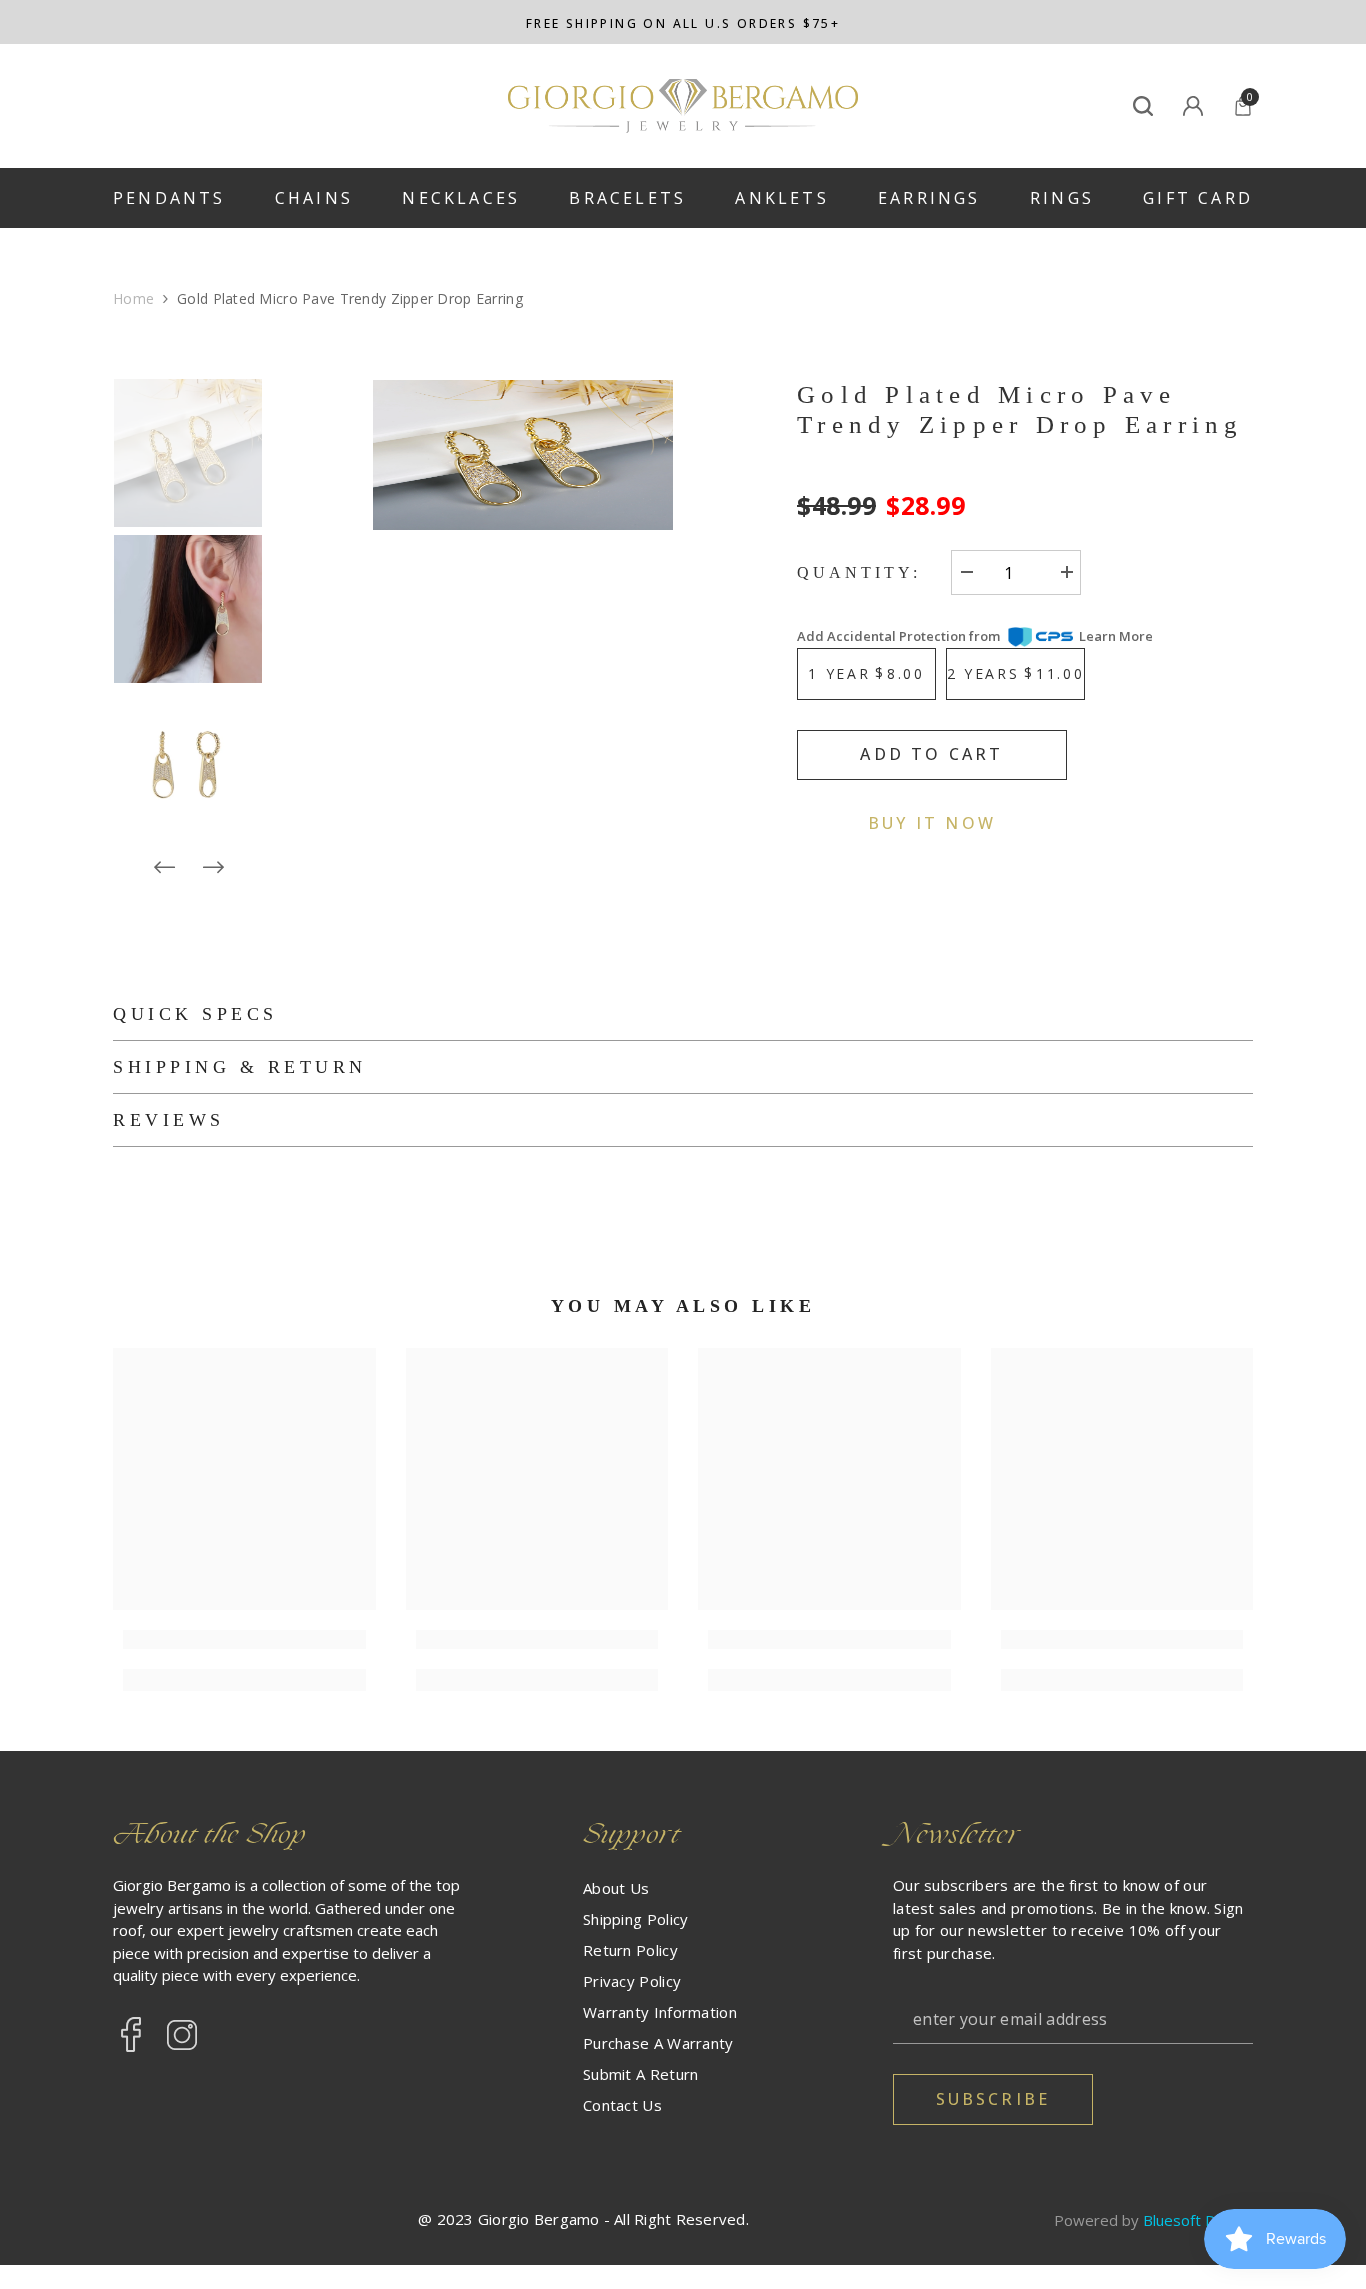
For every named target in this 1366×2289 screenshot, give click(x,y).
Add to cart (931, 753)
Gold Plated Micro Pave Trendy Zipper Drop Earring (1020, 409)
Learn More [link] (1116, 636)
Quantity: (859, 571)
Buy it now (932, 822)
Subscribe (993, 2099)
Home (133, 298)
